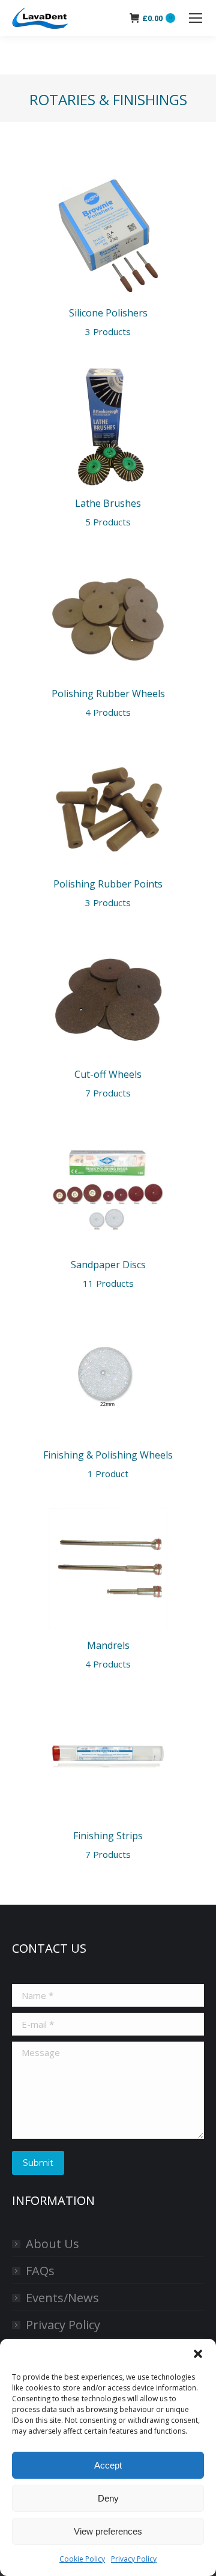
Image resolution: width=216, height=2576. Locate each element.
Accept (108, 2465)
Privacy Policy (134, 2559)
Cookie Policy (82, 2559)
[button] (198, 2354)
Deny (108, 2498)
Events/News (62, 2298)
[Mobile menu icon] (196, 18)
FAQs (40, 2271)
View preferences (108, 2531)
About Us (52, 2244)
